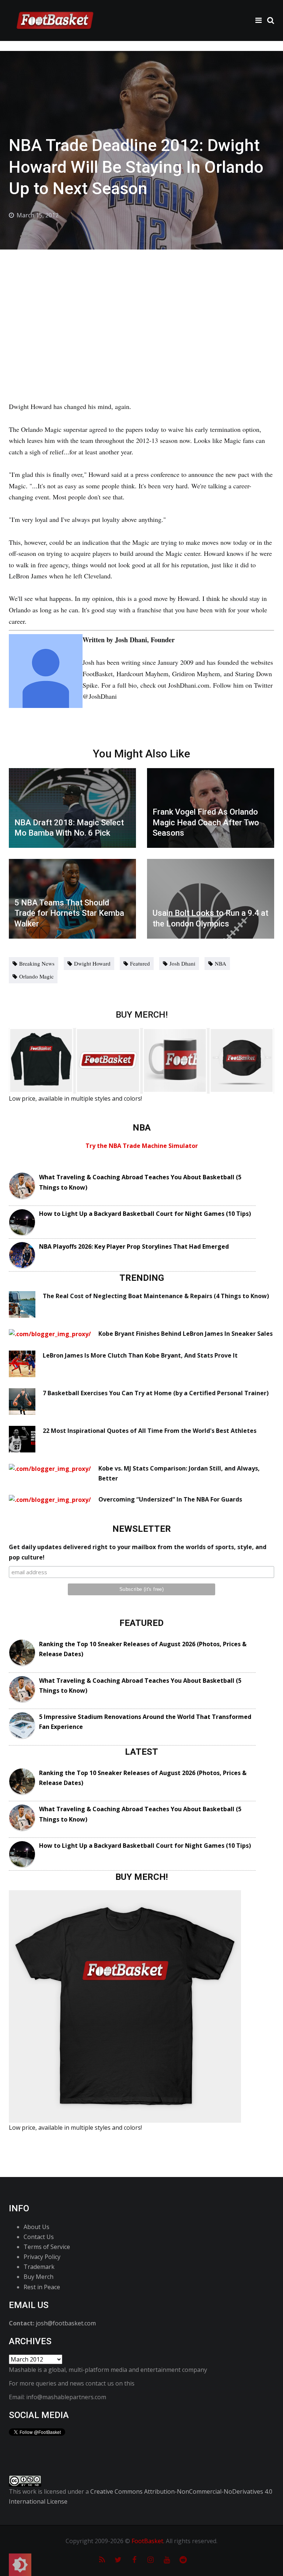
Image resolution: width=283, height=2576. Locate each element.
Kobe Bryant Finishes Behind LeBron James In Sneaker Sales (186, 1334)
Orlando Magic (36, 976)
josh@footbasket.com (66, 2323)
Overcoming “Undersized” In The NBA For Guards (170, 1499)
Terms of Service (47, 2247)
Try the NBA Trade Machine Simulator (142, 1146)
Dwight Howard (92, 963)
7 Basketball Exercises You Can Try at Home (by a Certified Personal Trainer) (156, 1393)
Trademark (39, 2267)
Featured (140, 963)
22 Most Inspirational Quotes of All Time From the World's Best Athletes (150, 1431)
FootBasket (147, 2541)
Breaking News (37, 963)
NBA (221, 963)
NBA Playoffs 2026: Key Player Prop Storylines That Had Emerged (134, 1246)
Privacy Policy (42, 2257)
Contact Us (39, 2237)
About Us (36, 2227)
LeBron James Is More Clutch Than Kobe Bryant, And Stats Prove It (140, 1355)
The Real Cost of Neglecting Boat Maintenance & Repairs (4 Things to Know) (156, 1296)
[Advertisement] (141, 305)
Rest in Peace (42, 2287)
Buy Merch (39, 2277)
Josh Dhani (182, 963)
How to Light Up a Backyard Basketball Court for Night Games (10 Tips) (145, 1214)
